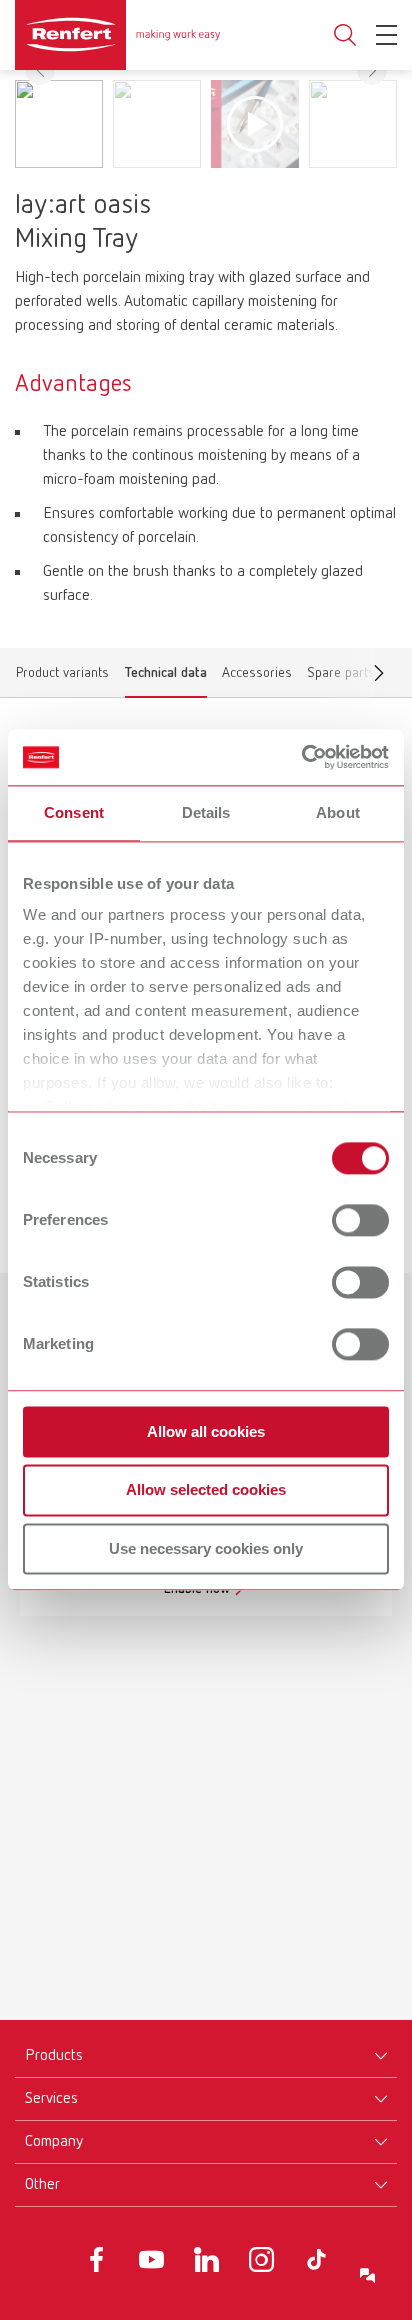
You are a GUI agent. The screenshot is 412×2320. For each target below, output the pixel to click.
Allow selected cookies (206, 1490)
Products (54, 2056)
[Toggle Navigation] (386, 35)
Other (42, 2185)
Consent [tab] (74, 812)
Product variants (62, 676)
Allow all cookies (206, 1431)
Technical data (166, 676)
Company (54, 2142)
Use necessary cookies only (206, 1548)
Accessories (257, 676)
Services (51, 2099)
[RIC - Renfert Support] (368, 2276)
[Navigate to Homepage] (117, 35)
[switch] (360, 1220)
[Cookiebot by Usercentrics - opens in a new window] (301, 757)
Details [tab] (206, 812)
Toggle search (345, 35)
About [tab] (338, 812)
